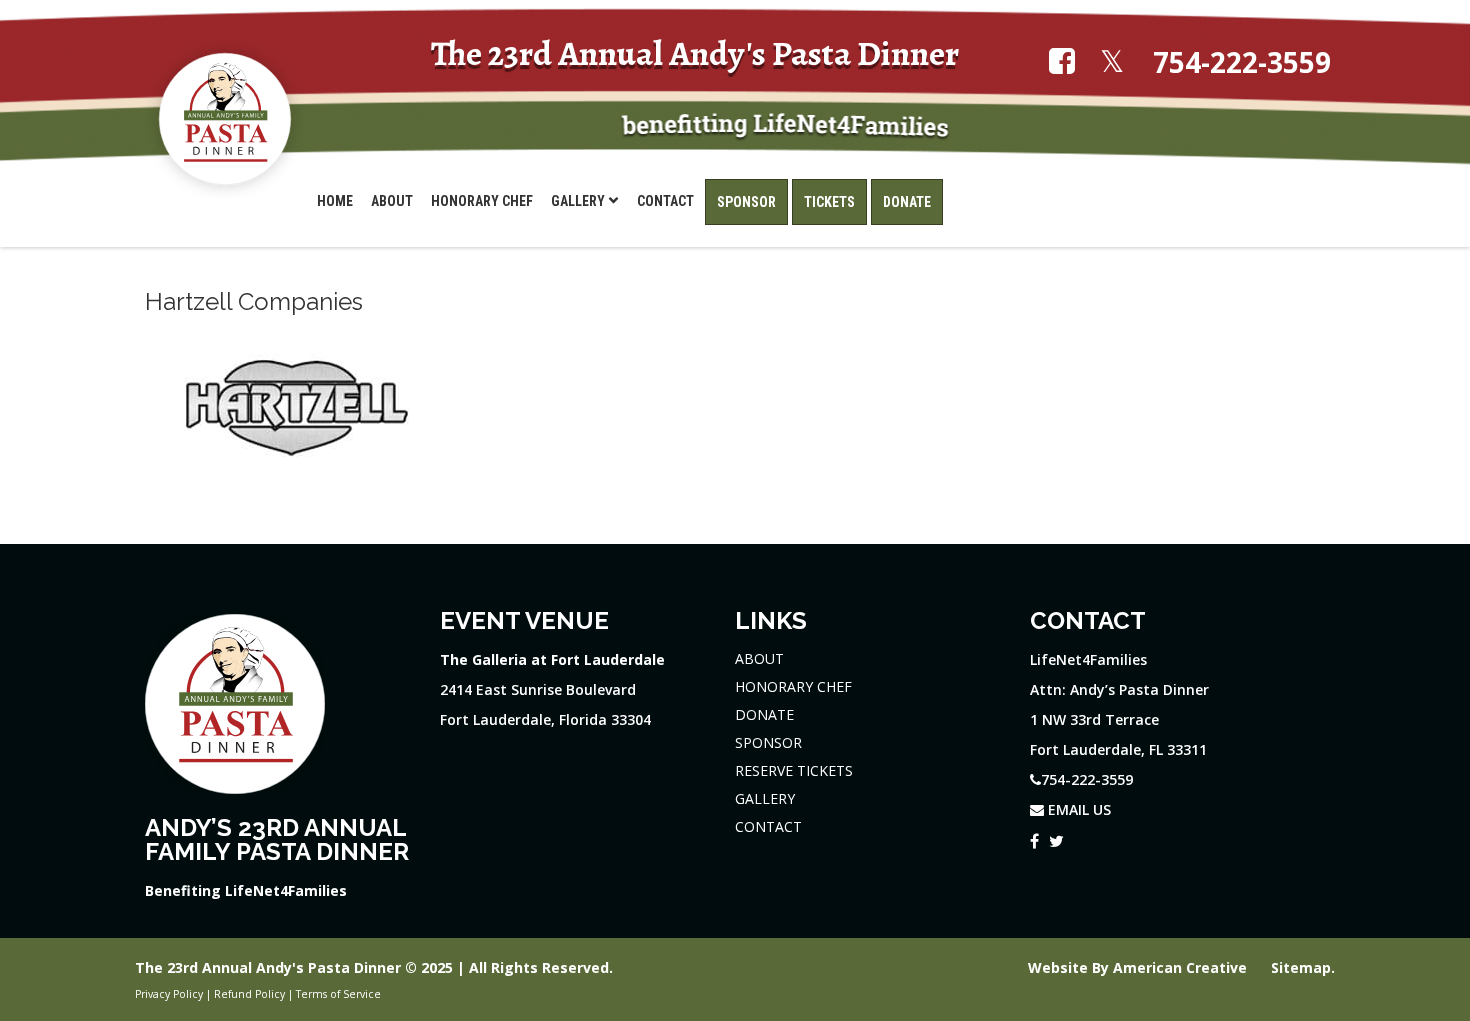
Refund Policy (249, 994)
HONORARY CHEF (793, 686)
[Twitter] (1056, 838)
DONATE (764, 714)
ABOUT (759, 658)
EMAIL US (1077, 809)
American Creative (1182, 967)
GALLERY (765, 798)
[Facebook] (1034, 838)
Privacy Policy (169, 994)
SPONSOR (768, 742)
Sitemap (1301, 967)
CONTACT (768, 826)
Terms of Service (338, 994)
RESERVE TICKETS (794, 770)
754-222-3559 (1242, 62)
